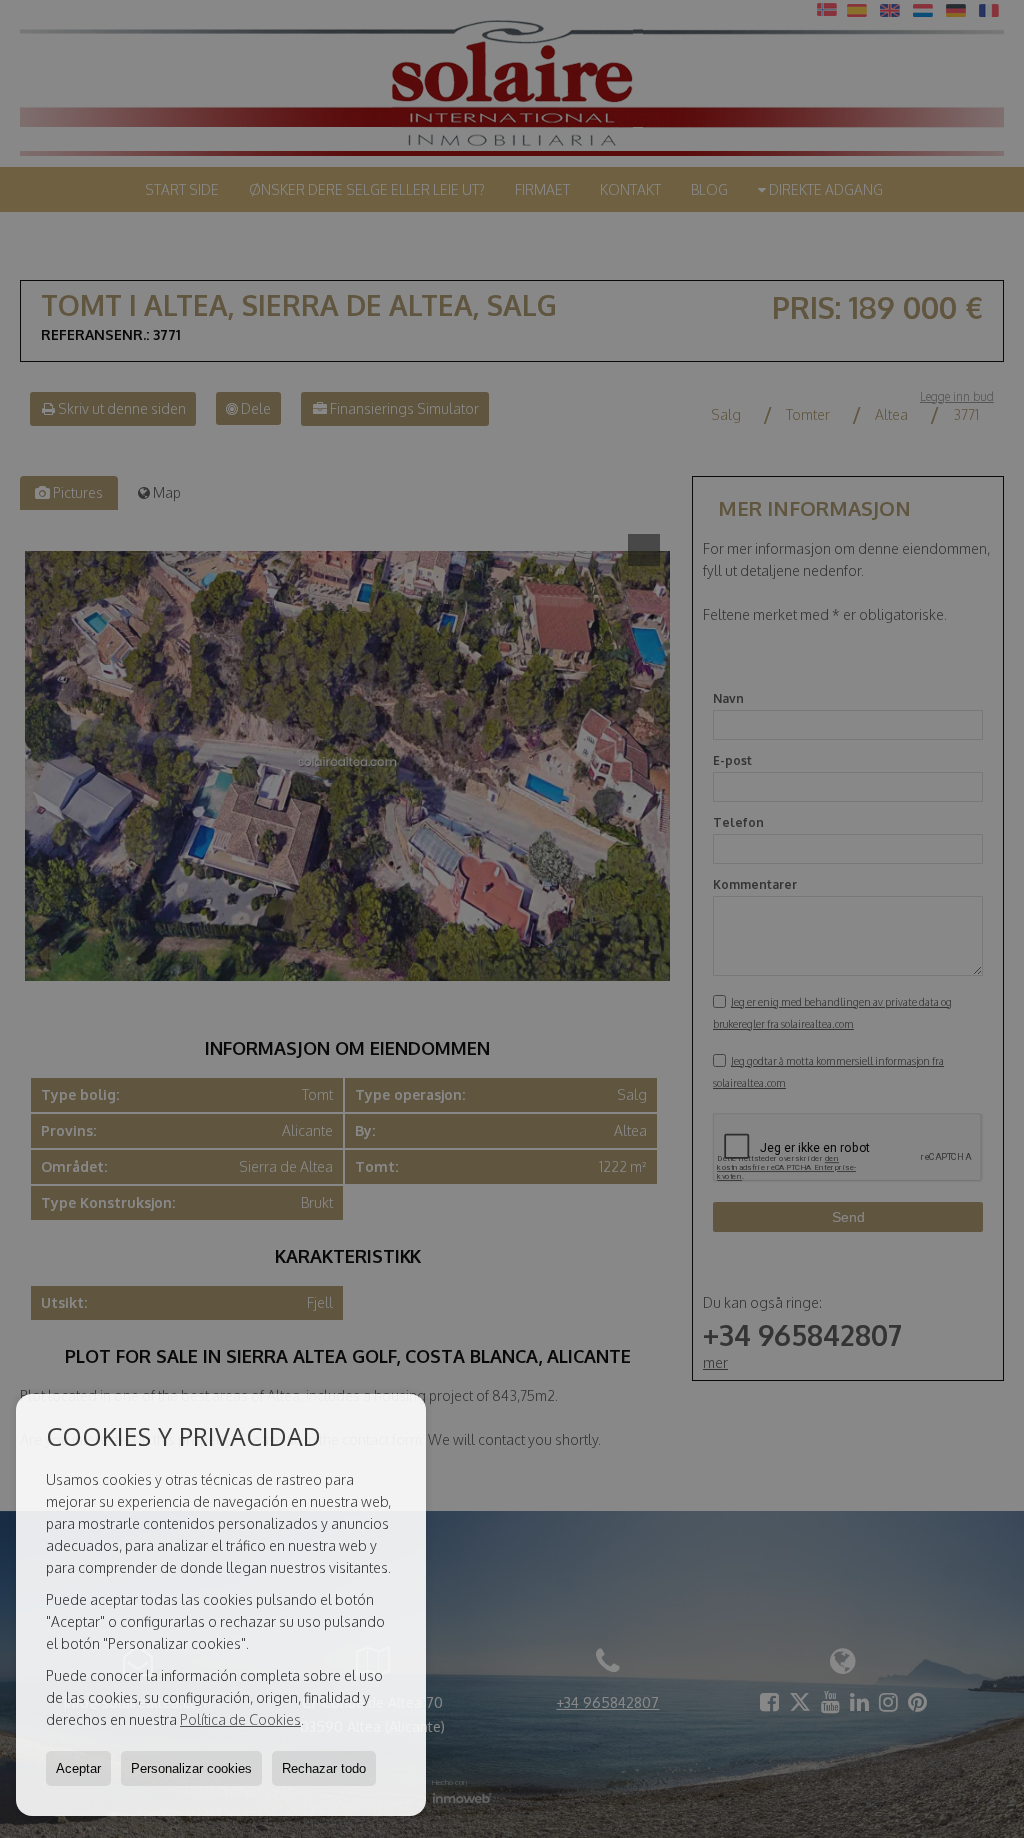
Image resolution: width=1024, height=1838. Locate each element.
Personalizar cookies (191, 1768)
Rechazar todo (324, 1768)
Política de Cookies (240, 1719)
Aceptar (78, 1768)
